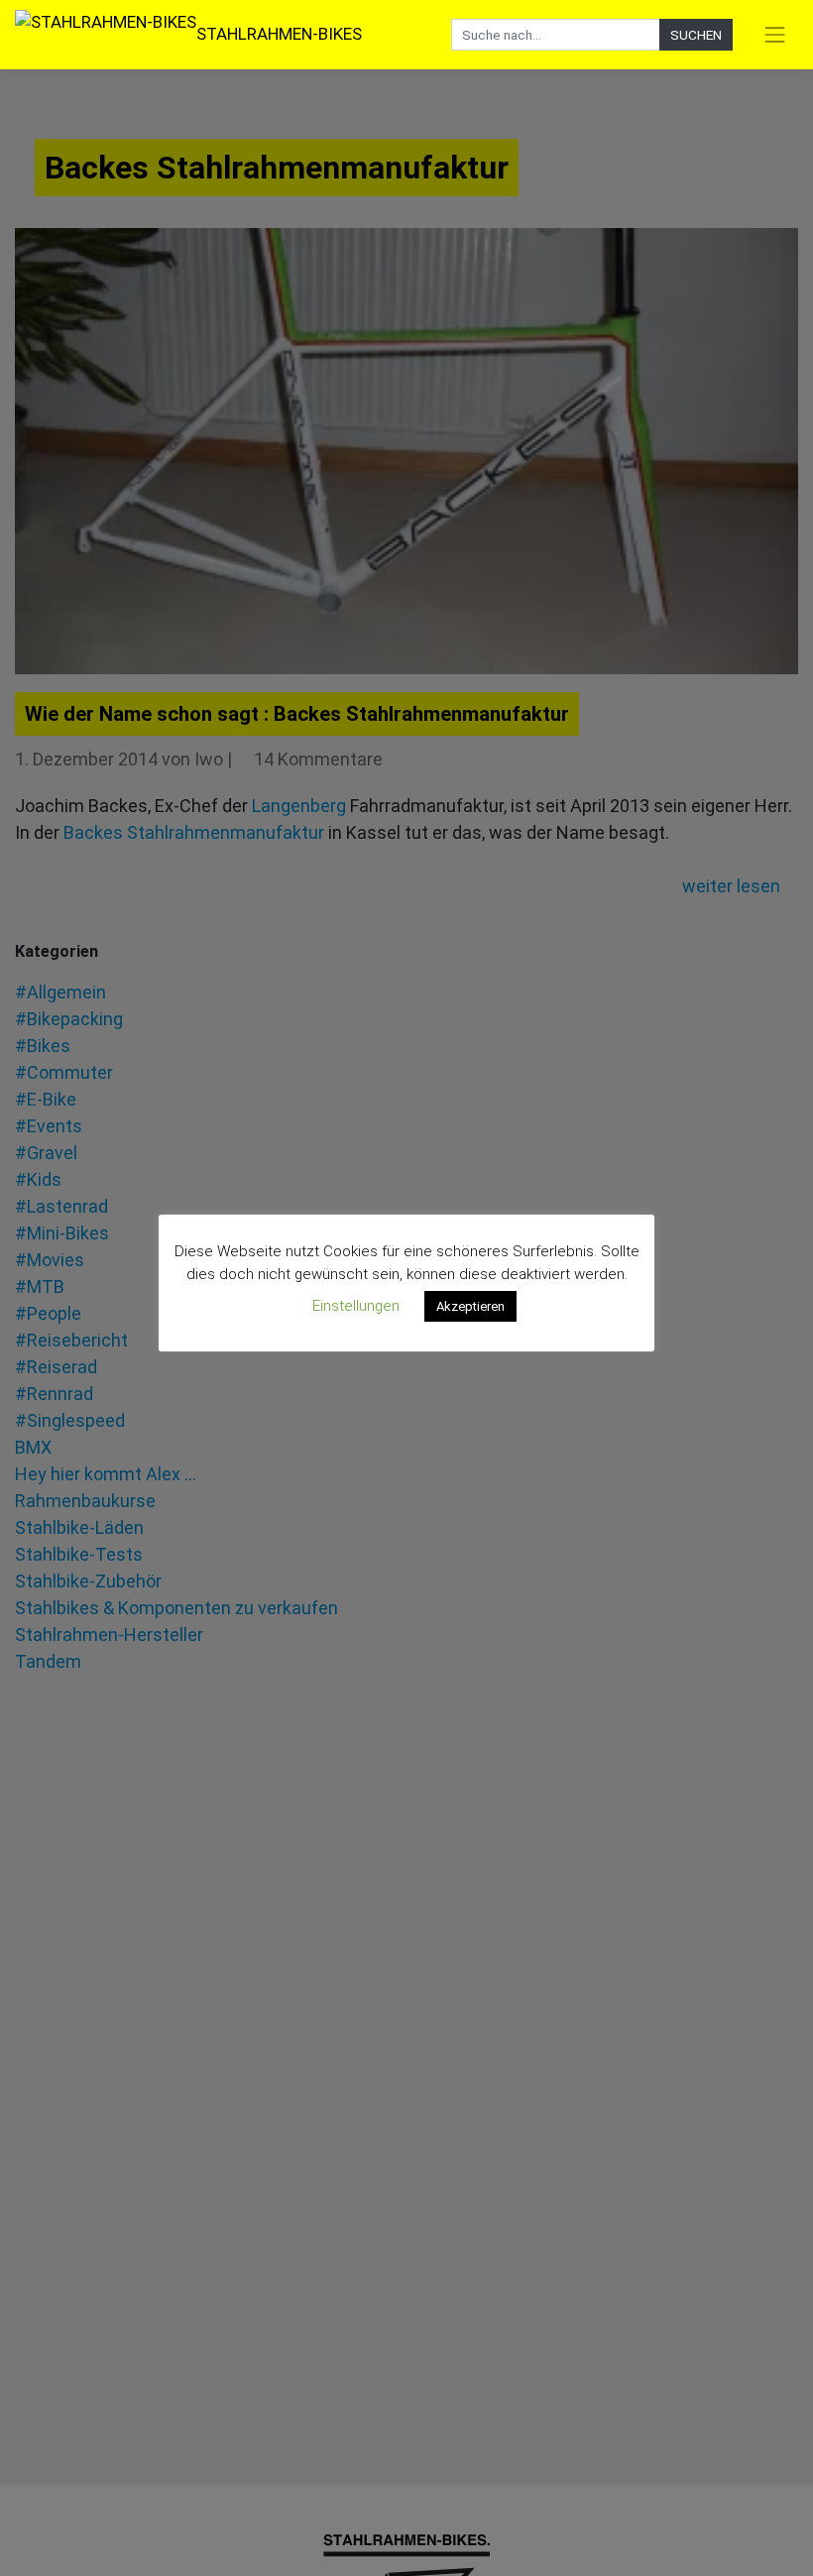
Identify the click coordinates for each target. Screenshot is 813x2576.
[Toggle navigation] (775, 35)
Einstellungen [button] (356, 1306)
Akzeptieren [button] (470, 1306)
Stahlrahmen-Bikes (279, 34)
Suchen (696, 35)
